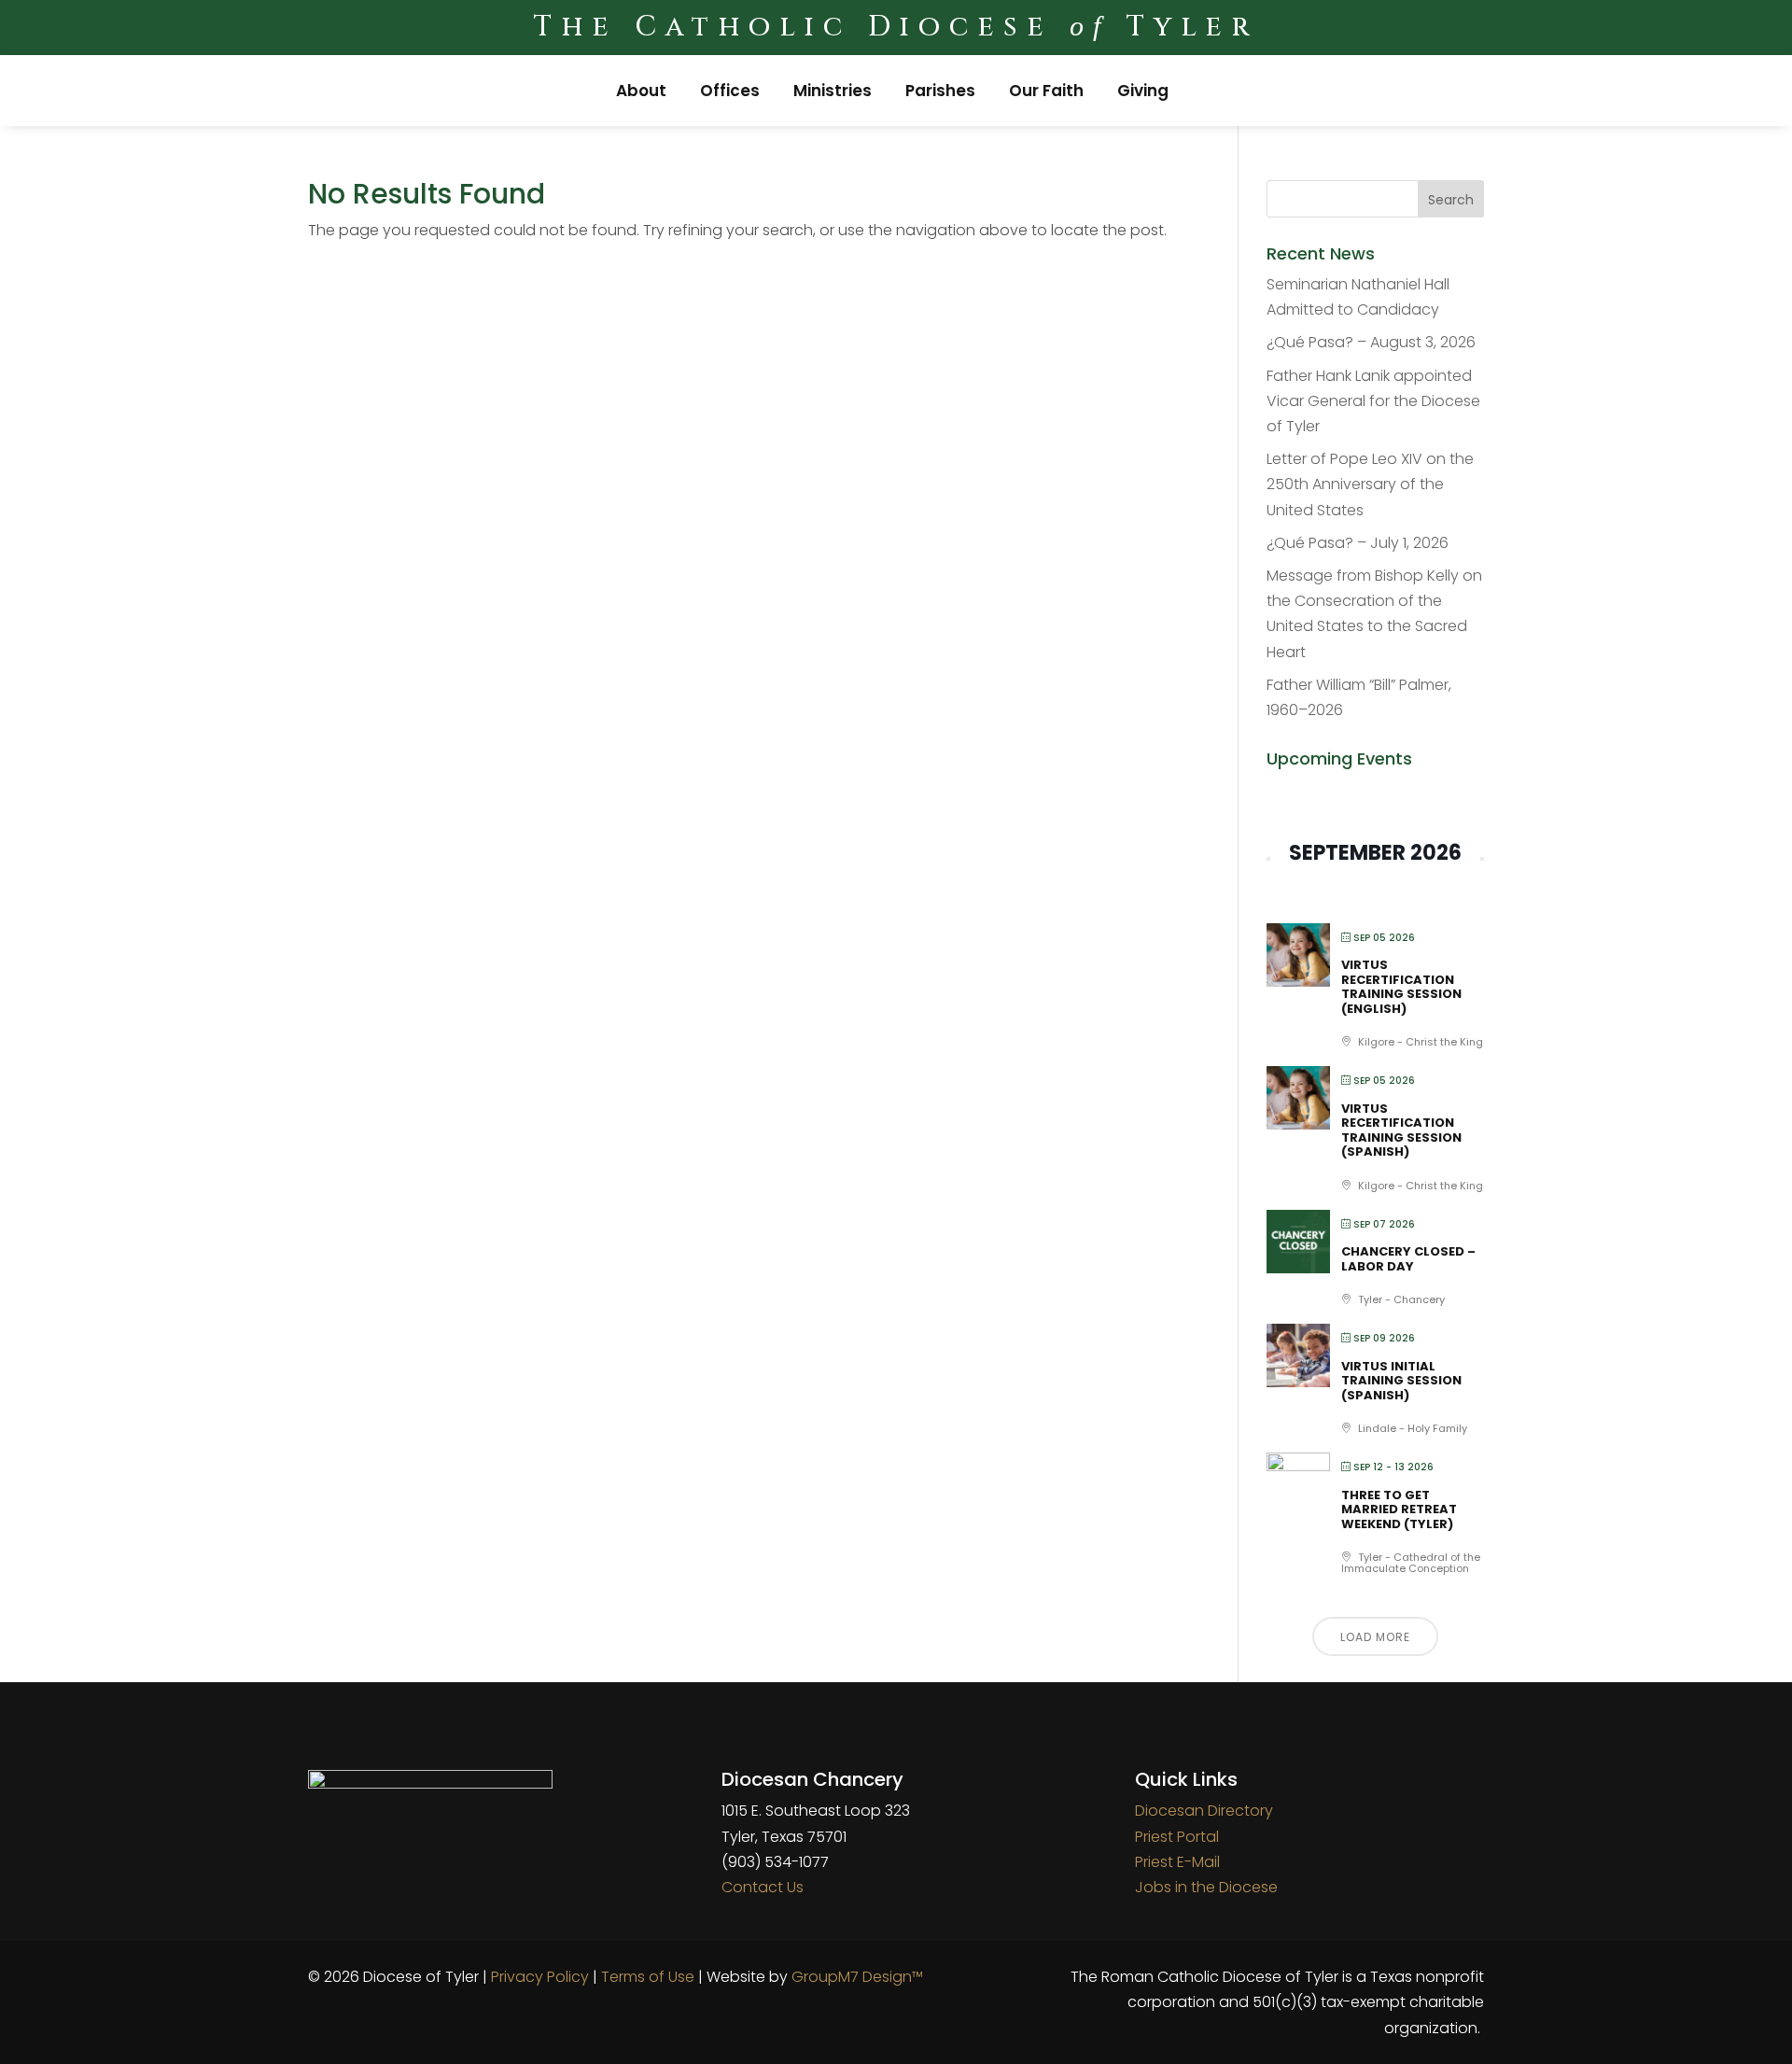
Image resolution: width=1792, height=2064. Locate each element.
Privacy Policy (540, 1977)
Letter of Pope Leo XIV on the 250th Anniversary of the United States (1370, 484)
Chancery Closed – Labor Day (1408, 1259)
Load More (1375, 1637)
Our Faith (1046, 91)
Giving (1143, 91)
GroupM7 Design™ (857, 1977)
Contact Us (763, 1887)
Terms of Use (648, 1977)
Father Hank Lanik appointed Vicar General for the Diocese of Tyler (1373, 401)
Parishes (940, 91)
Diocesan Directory (1204, 1811)
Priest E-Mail (1177, 1862)
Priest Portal (1177, 1837)
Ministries (833, 91)
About (641, 91)
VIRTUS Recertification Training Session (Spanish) (1401, 1130)
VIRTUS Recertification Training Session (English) (1401, 987)
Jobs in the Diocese (1206, 1887)
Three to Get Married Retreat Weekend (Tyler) (1399, 1509)
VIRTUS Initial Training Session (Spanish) (1401, 1381)
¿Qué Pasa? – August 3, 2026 (1371, 342)
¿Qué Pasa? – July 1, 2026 (1358, 543)
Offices (730, 91)
